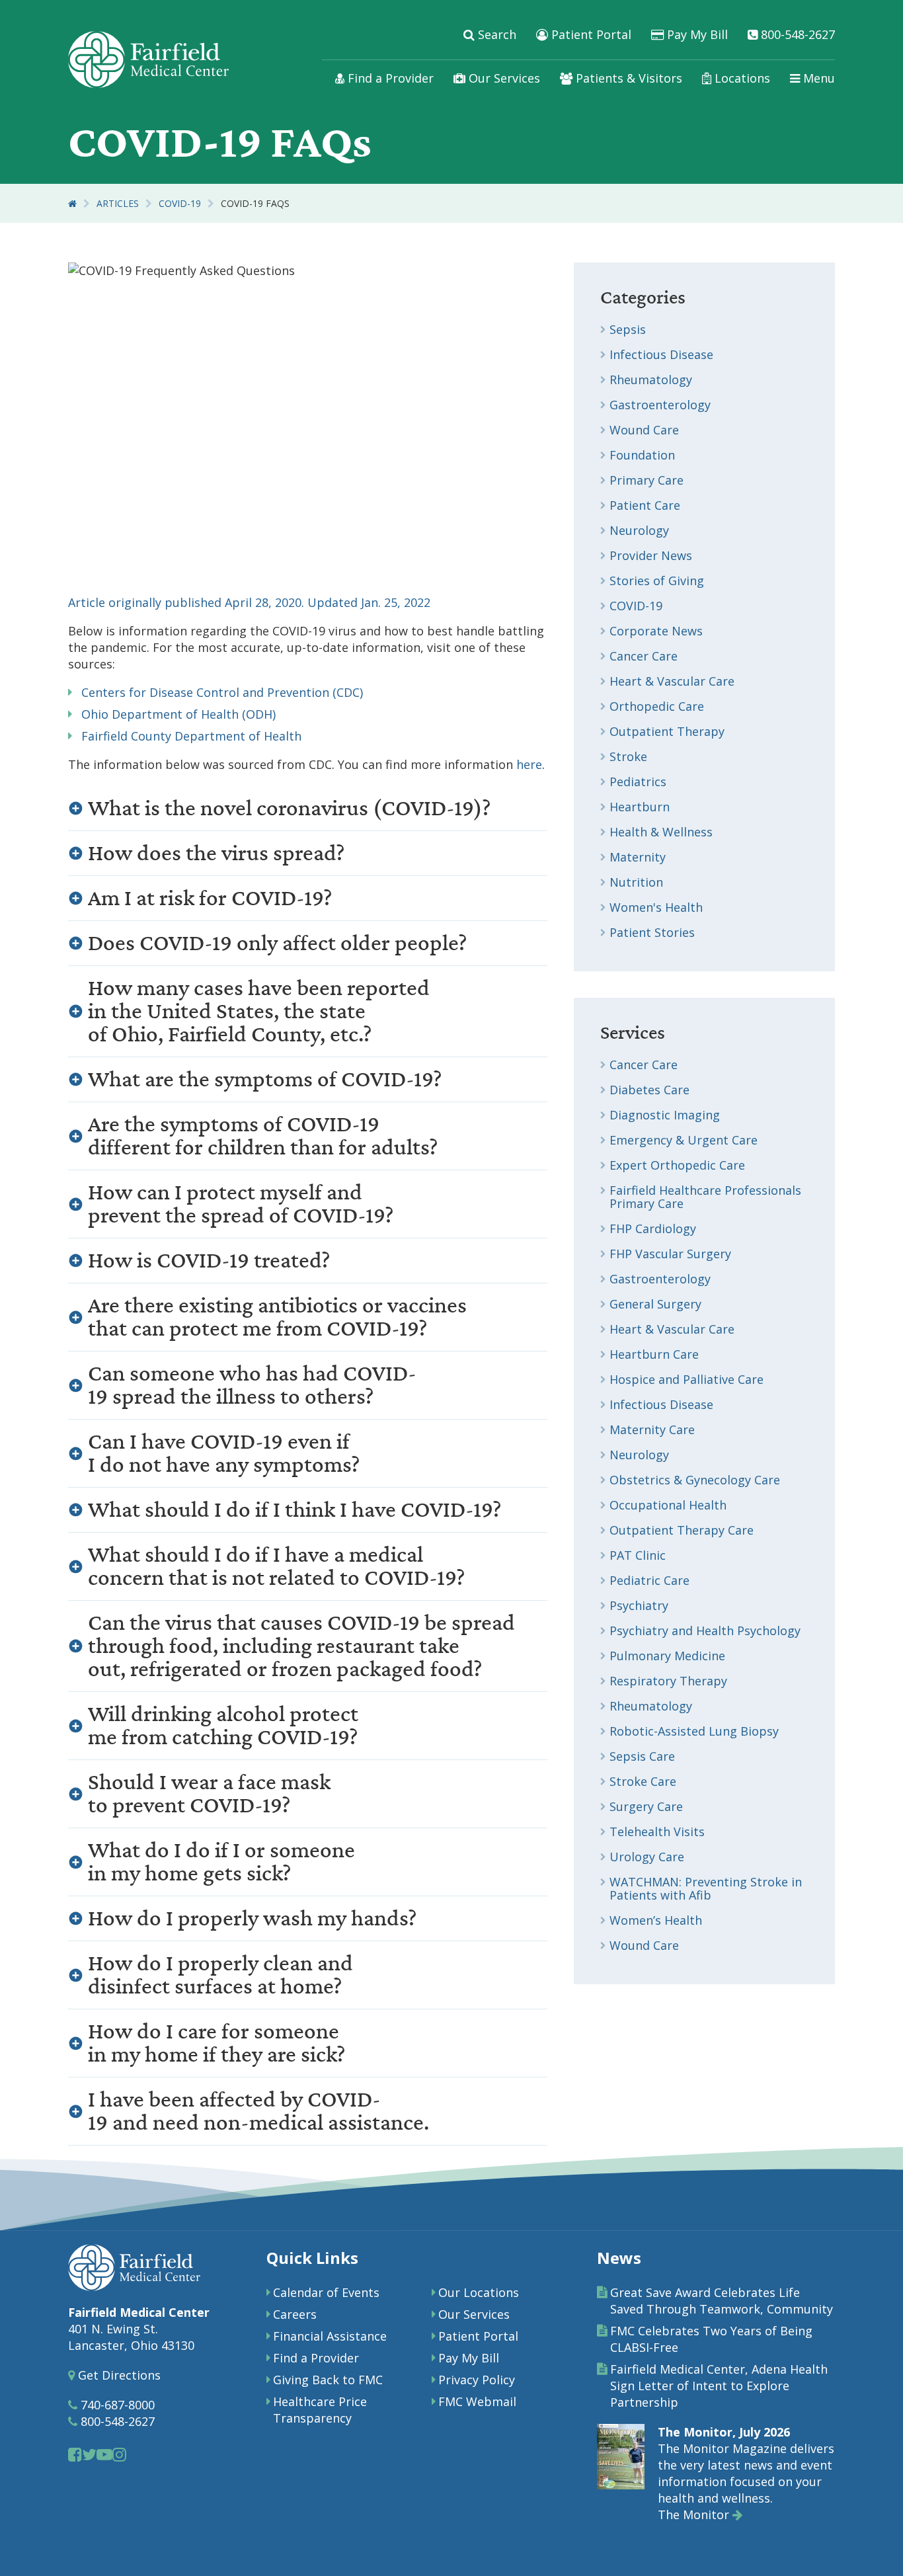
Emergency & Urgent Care (684, 1140)
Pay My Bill (696, 34)
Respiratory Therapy (668, 1681)
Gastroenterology (660, 405)
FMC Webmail (477, 2401)
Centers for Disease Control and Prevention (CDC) (219, 692)
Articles (118, 203)
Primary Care (647, 480)
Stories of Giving (657, 581)
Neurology (639, 530)
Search (495, 34)
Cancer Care (644, 656)
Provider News (651, 555)
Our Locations (479, 2292)
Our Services (503, 78)
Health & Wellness (661, 832)
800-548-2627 (796, 34)
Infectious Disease (661, 354)
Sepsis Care (642, 1756)
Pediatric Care (649, 1580)
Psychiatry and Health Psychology (705, 1630)
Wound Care (644, 430)
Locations (741, 78)
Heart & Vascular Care (672, 681)
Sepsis (628, 329)
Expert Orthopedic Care (677, 1165)
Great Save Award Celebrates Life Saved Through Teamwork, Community (722, 2301)
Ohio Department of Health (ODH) (175, 714)
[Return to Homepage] (72, 203)
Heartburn (640, 807)
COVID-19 (180, 203)
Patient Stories (652, 932)
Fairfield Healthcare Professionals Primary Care (705, 1197)
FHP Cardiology (653, 1228)
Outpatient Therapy (667, 731)
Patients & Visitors (627, 78)
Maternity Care (652, 1429)
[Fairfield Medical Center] (148, 60)
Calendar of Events (326, 2292)
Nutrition (636, 882)
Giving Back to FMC (328, 2380)
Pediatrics (638, 782)
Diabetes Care (649, 1090)
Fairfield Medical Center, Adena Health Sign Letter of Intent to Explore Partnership (719, 2386)
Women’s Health (656, 1920)
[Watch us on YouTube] (104, 2454)
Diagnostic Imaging (665, 1115)
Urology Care (647, 1857)
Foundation (642, 455)
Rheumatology (651, 380)
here (529, 764)
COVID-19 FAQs (255, 203)
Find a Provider (389, 78)
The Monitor (695, 2515)
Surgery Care (646, 1806)
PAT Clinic (638, 1555)
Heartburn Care (654, 1354)
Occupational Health (668, 1505)
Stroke (628, 756)
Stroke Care (643, 1781)
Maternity (638, 857)
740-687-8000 (116, 2405)
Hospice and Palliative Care (687, 1379)
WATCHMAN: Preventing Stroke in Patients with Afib (706, 1888)
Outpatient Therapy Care (682, 1530)
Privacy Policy (477, 2380)
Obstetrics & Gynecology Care (695, 1480)
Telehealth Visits (657, 1831)
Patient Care (645, 505)
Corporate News (656, 631)
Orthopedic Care (657, 706)
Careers (295, 2314)
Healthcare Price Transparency (320, 2410)
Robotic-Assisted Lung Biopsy (694, 1731)
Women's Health (656, 907)
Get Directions (118, 2375)
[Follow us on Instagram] (119, 2454)
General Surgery (655, 1304)
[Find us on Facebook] (75, 2454)
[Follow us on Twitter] (89, 2454)
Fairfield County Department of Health (188, 736)
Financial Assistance (330, 2336)
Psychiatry (639, 1605)
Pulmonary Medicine (667, 1656)
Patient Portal (590, 34)
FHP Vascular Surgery (670, 1254)
